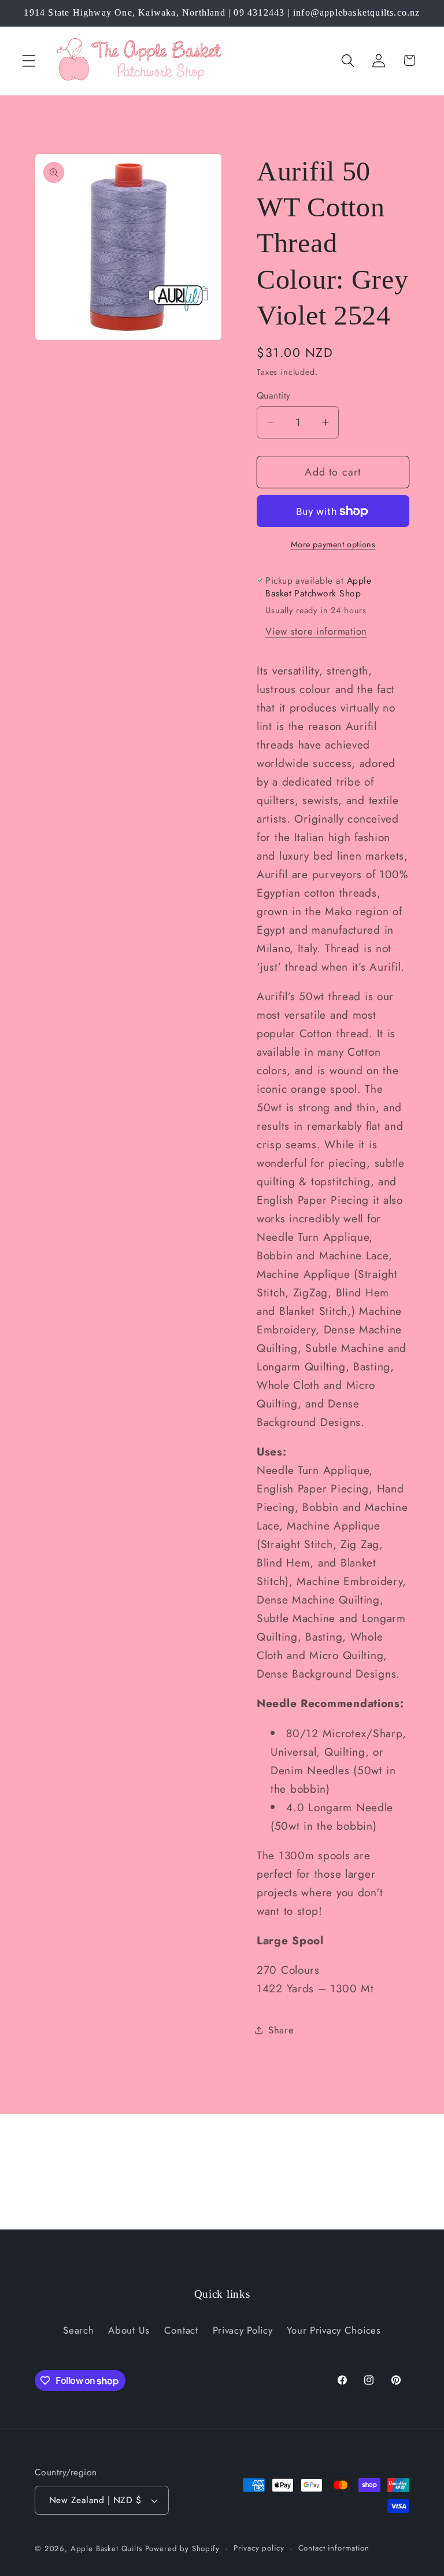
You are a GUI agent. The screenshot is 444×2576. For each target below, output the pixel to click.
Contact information (334, 2548)
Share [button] (281, 2030)
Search (78, 2330)
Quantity (274, 396)
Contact (181, 2330)
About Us (129, 2330)
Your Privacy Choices (334, 2330)
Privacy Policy (243, 2330)
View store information (316, 631)
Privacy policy (259, 2548)
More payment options (333, 544)
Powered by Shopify (182, 2549)
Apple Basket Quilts (106, 2549)
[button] (29, 60)
